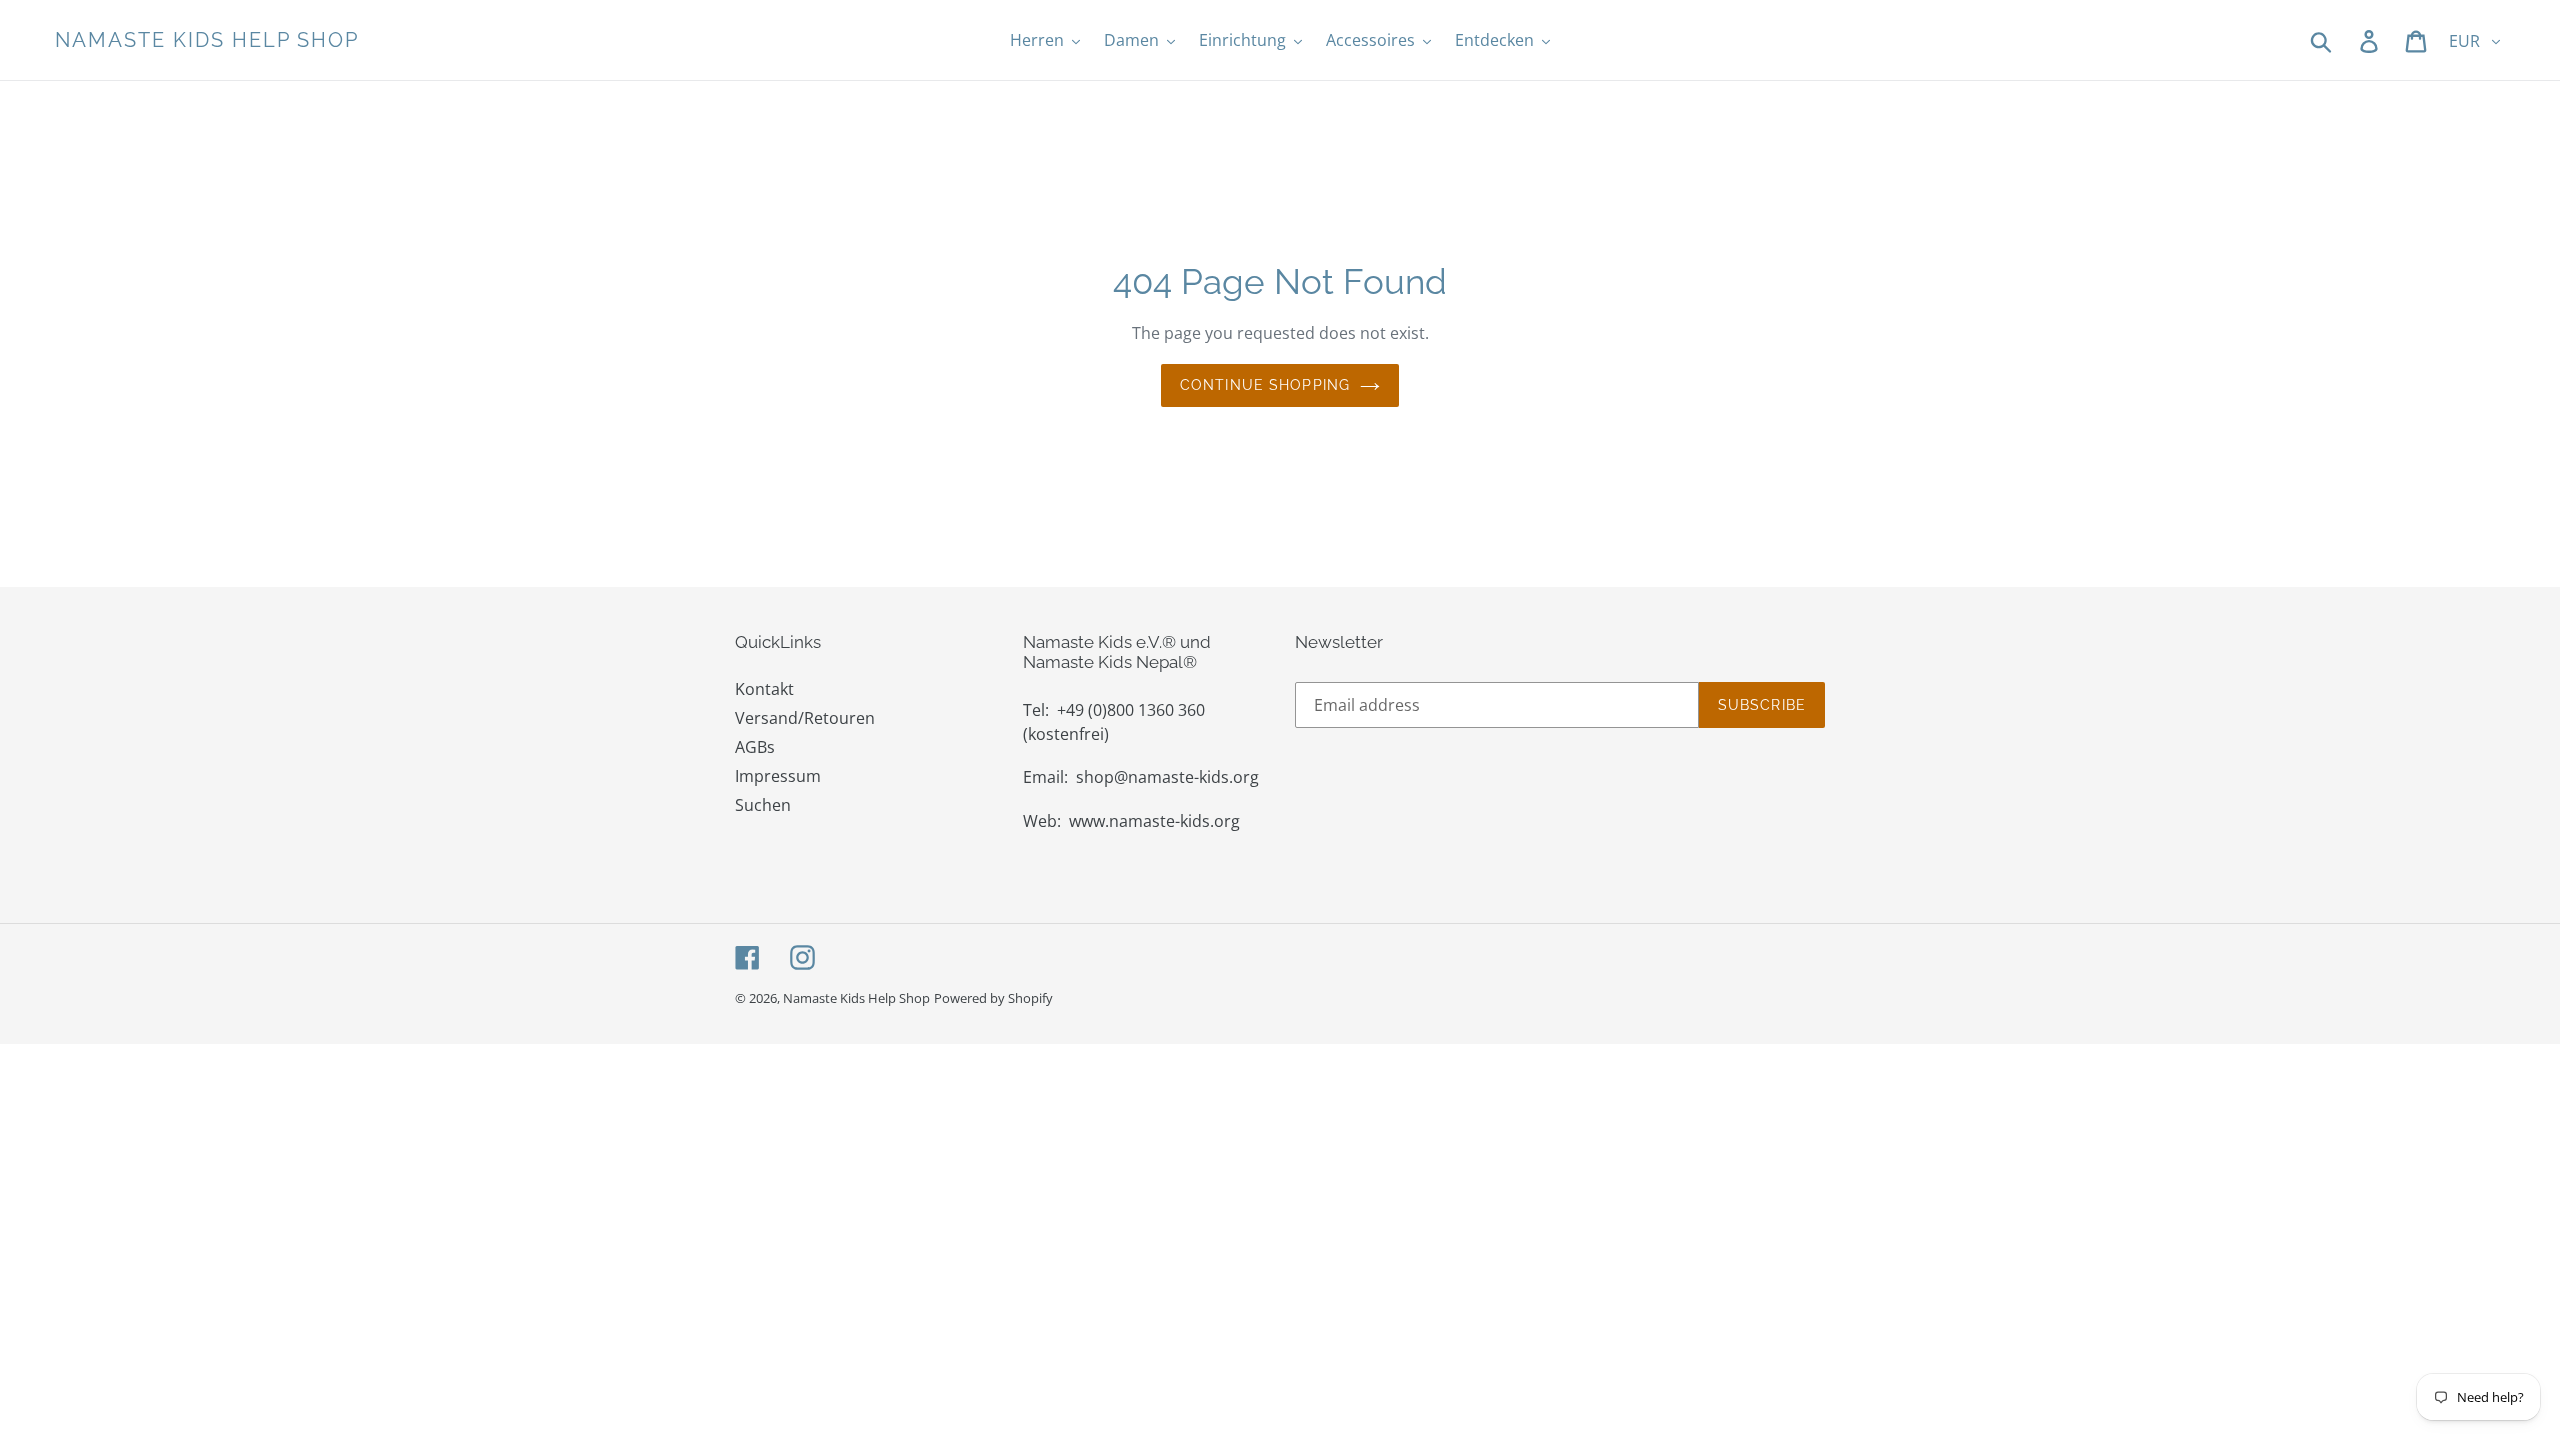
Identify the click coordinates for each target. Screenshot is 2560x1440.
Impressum (778, 776)
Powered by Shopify (993, 998)
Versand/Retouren (805, 718)
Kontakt (764, 689)
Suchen (763, 805)
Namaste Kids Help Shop (207, 40)
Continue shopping (1265, 385)
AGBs (755, 747)
